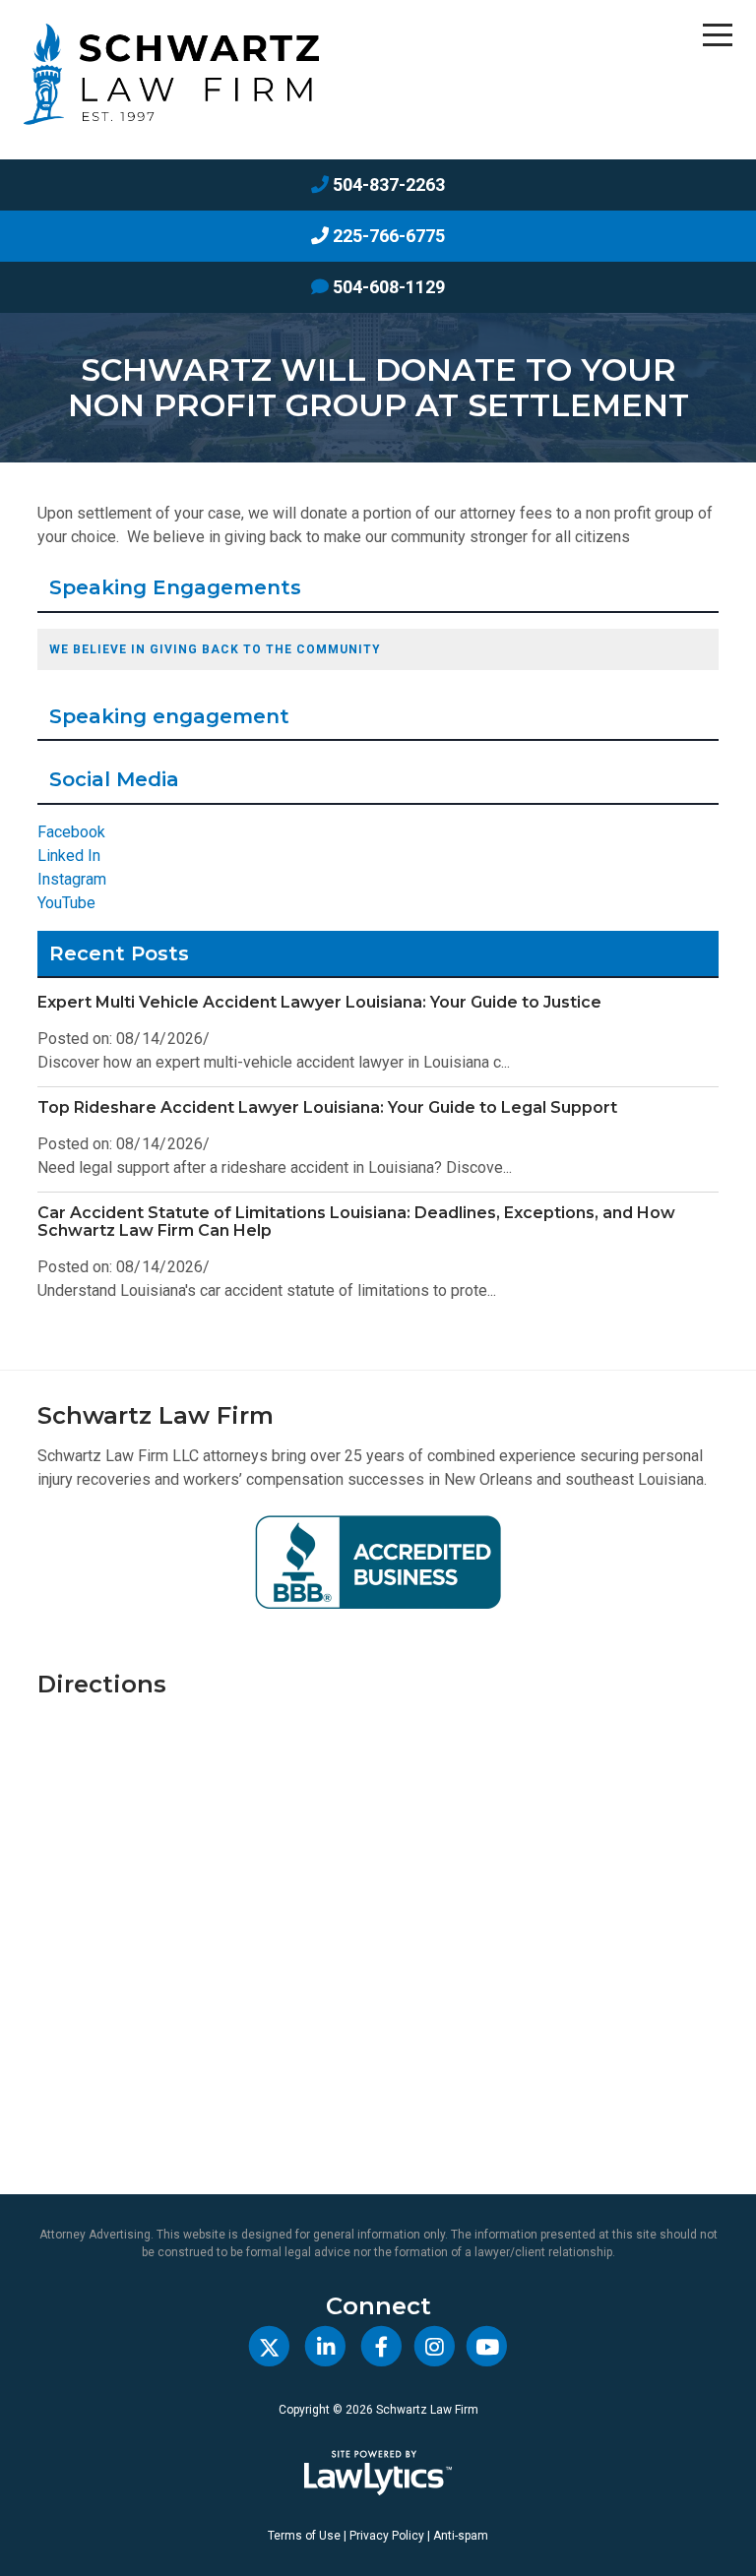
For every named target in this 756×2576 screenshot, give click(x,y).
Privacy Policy (387, 2536)
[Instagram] (435, 2347)
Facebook (71, 832)
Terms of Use (304, 2536)
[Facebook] (381, 2347)
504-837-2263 (389, 184)
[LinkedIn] (325, 2347)
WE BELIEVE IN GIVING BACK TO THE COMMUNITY (215, 649)
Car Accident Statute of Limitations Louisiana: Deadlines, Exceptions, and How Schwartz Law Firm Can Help (356, 1222)
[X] (269, 2347)
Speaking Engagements (175, 588)
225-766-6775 (389, 236)
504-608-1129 (389, 287)
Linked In (69, 856)
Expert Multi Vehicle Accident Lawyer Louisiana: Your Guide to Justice (319, 1002)
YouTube (66, 903)
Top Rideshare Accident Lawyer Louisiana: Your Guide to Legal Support (327, 1107)
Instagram (72, 879)
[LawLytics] (378, 2473)
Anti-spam (461, 2536)
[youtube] (487, 2347)
